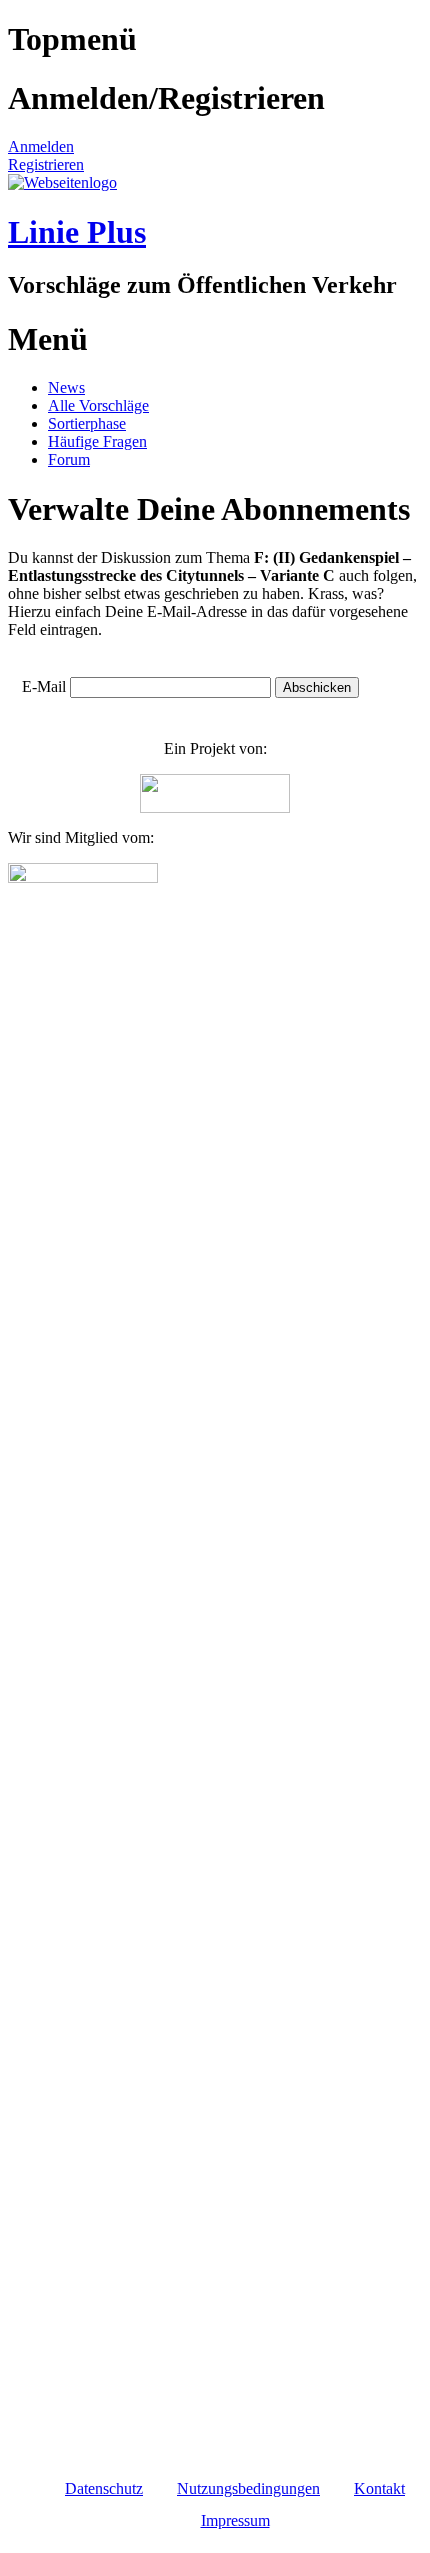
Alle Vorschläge (98, 405)
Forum (69, 459)
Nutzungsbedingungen (248, 2488)
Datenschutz (104, 2488)
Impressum (235, 2520)
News (66, 387)
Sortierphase (87, 423)
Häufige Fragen (97, 441)
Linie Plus (77, 232)
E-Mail (44, 686)
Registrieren (46, 164)
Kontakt (379, 2488)
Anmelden (41, 146)
